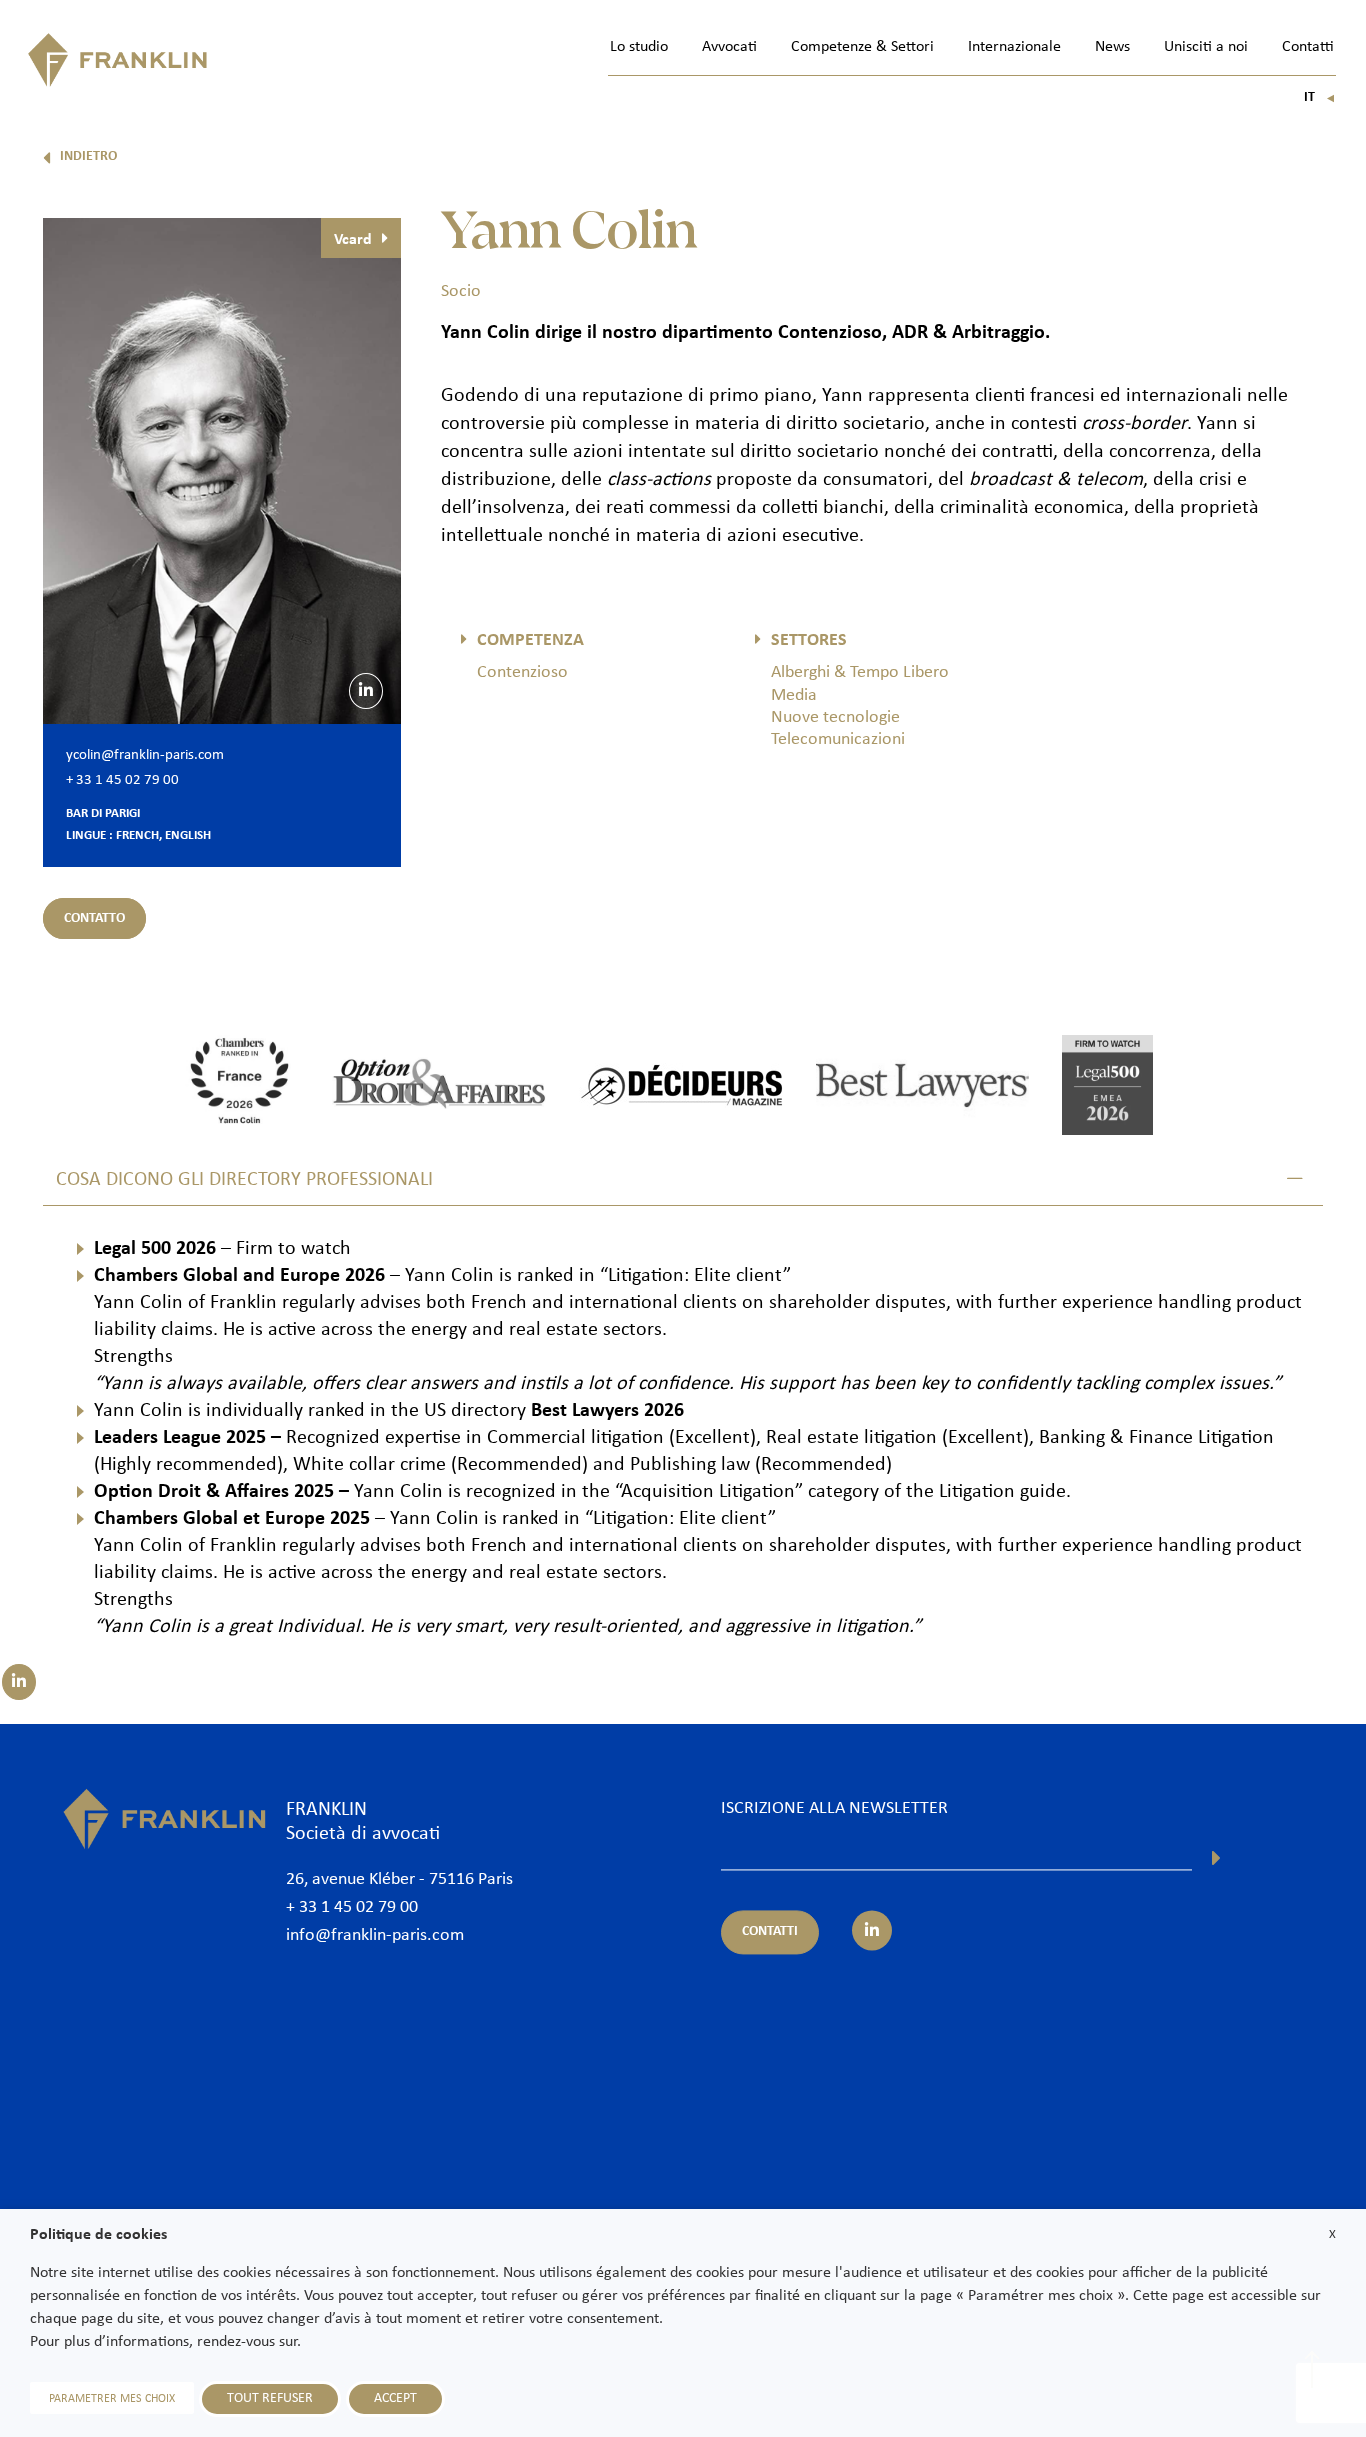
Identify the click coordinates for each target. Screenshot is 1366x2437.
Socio (461, 291)
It (1320, 97)
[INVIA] (1216, 1858)
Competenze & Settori (862, 47)
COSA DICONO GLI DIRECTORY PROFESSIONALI (244, 1180)
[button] (683, 1180)
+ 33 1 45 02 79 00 (122, 780)
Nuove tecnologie (835, 717)
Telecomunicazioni (838, 739)
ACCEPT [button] (395, 2398)
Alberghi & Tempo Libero (860, 672)
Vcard (353, 240)
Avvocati (729, 47)
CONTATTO (94, 918)
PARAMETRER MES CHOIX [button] (112, 2399)
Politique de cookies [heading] (98, 2235)
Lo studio (639, 47)
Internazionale (1014, 47)
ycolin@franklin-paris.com (145, 755)
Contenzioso (522, 672)
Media (794, 695)
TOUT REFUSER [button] (270, 2398)
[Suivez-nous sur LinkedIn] (19, 1682)
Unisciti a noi (1206, 47)
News (1112, 47)
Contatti (1308, 47)
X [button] (1332, 2234)
